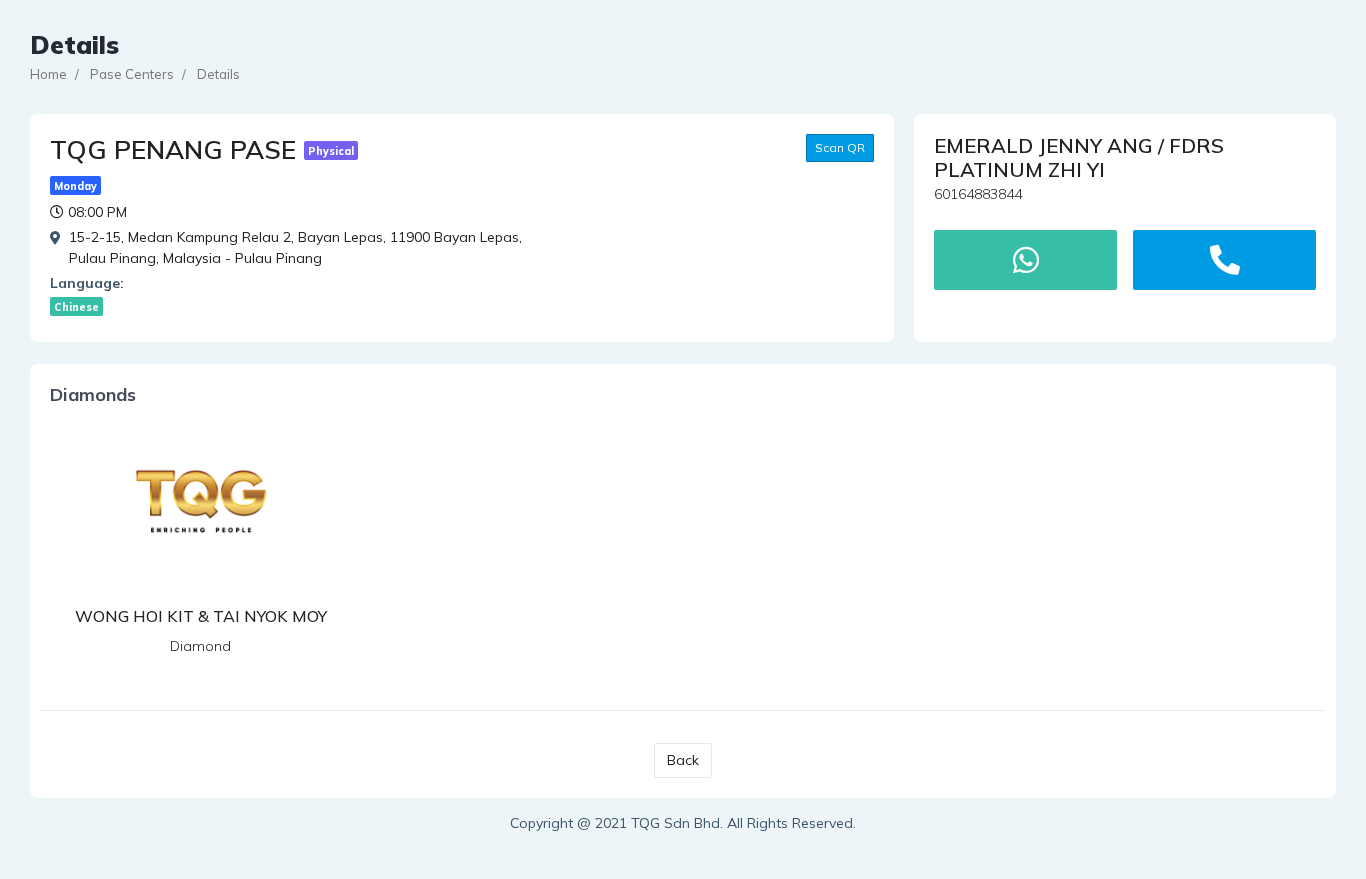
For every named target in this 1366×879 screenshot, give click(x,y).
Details (218, 74)
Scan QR (840, 147)
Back (683, 760)
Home (48, 74)
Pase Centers (132, 74)
